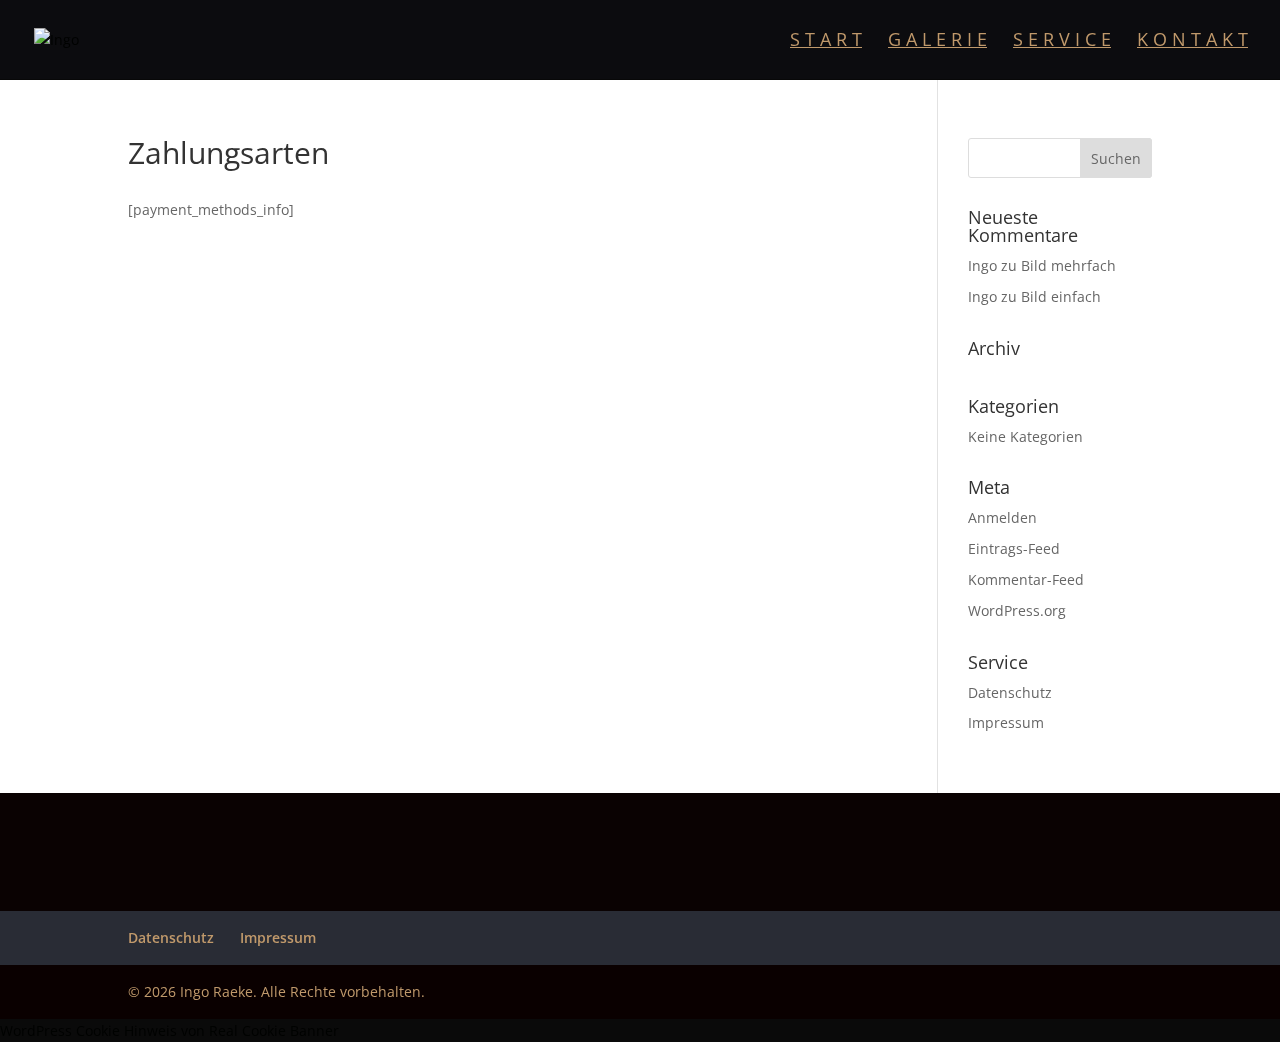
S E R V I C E (1062, 41)
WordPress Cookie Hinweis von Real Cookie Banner (169, 1030)
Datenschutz (1010, 692)
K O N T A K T (1192, 41)
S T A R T (826, 41)
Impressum (1006, 722)
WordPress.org (1017, 610)
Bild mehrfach (1068, 265)
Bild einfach (1061, 296)
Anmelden (1002, 517)
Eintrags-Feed (1014, 548)
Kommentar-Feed (1026, 579)
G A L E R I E (937, 41)
